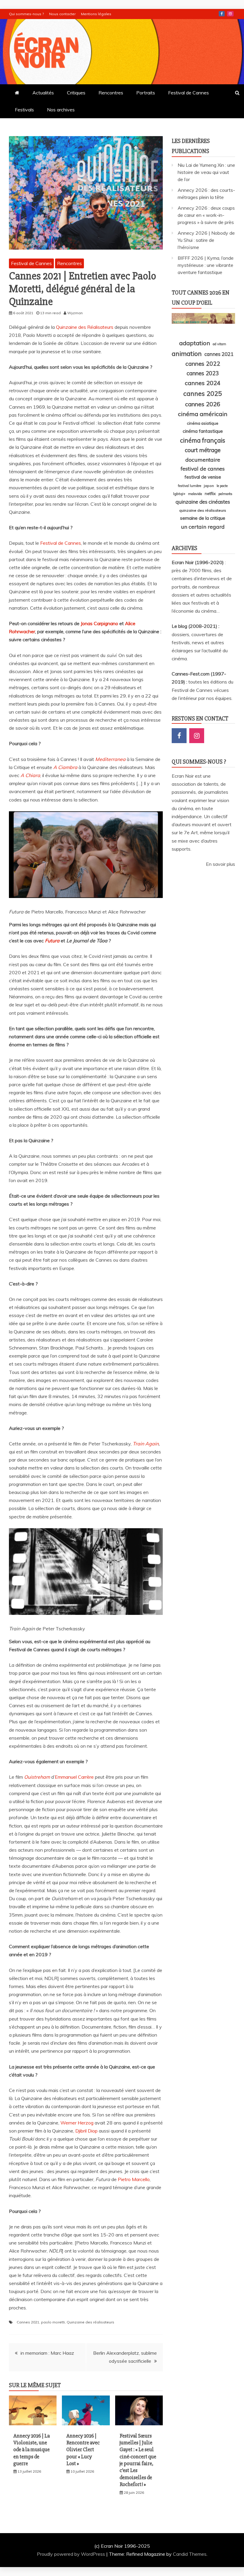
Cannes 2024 (203, 383)
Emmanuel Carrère (74, 1777)
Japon (209, 486)
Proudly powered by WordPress (72, 2554)
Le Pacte (222, 486)
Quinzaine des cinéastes (203, 502)
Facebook (222, 14)
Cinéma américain (203, 414)
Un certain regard (203, 527)
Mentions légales (96, 14)
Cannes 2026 (203, 404)
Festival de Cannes (189, 93)
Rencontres (111, 93)
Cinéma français (203, 440)
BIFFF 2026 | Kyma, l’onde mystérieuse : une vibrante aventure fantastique (206, 265)
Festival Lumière (190, 486)
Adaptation (195, 343)
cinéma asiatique (203, 423)
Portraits (146, 93)
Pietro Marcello (134, 2179)
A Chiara (30, 775)
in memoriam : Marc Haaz (47, 2353)
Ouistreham (37, 1777)
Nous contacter (62, 14)
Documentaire (203, 460)
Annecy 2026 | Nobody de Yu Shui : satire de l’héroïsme (206, 240)
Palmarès (225, 494)
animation (187, 354)
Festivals (24, 110)
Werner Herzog (77, 2123)
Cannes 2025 (203, 393)
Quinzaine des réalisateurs (90, 2322)
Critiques (76, 93)
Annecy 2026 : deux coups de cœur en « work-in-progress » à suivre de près (206, 215)
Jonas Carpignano (99, 623)
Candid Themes (190, 2554)
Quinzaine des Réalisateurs (85, 327)
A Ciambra (65, 767)
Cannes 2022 (203, 364)
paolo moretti (53, 2322)
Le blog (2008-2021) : (195, 626)
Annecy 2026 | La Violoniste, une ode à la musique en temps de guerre (32, 2450)
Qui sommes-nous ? (26, 14)
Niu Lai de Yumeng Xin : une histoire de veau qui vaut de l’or (206, 172)
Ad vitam (219, 344)
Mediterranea (110, 759)
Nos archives (61, 110)
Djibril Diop (86, 2131)
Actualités (43, 93)
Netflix (210, 494)
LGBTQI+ (179, 494)
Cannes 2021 (28, 2322)
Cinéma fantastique (203, 431)
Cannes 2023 (203, 373)
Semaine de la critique (203, 518)
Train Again (146, 1444)
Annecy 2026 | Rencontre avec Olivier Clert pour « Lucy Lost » (83, 2450)
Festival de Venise (203, 477)
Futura (52, 941)
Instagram (230, 14)
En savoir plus (220, 864)
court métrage (203, 450)
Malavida (195, 494)
